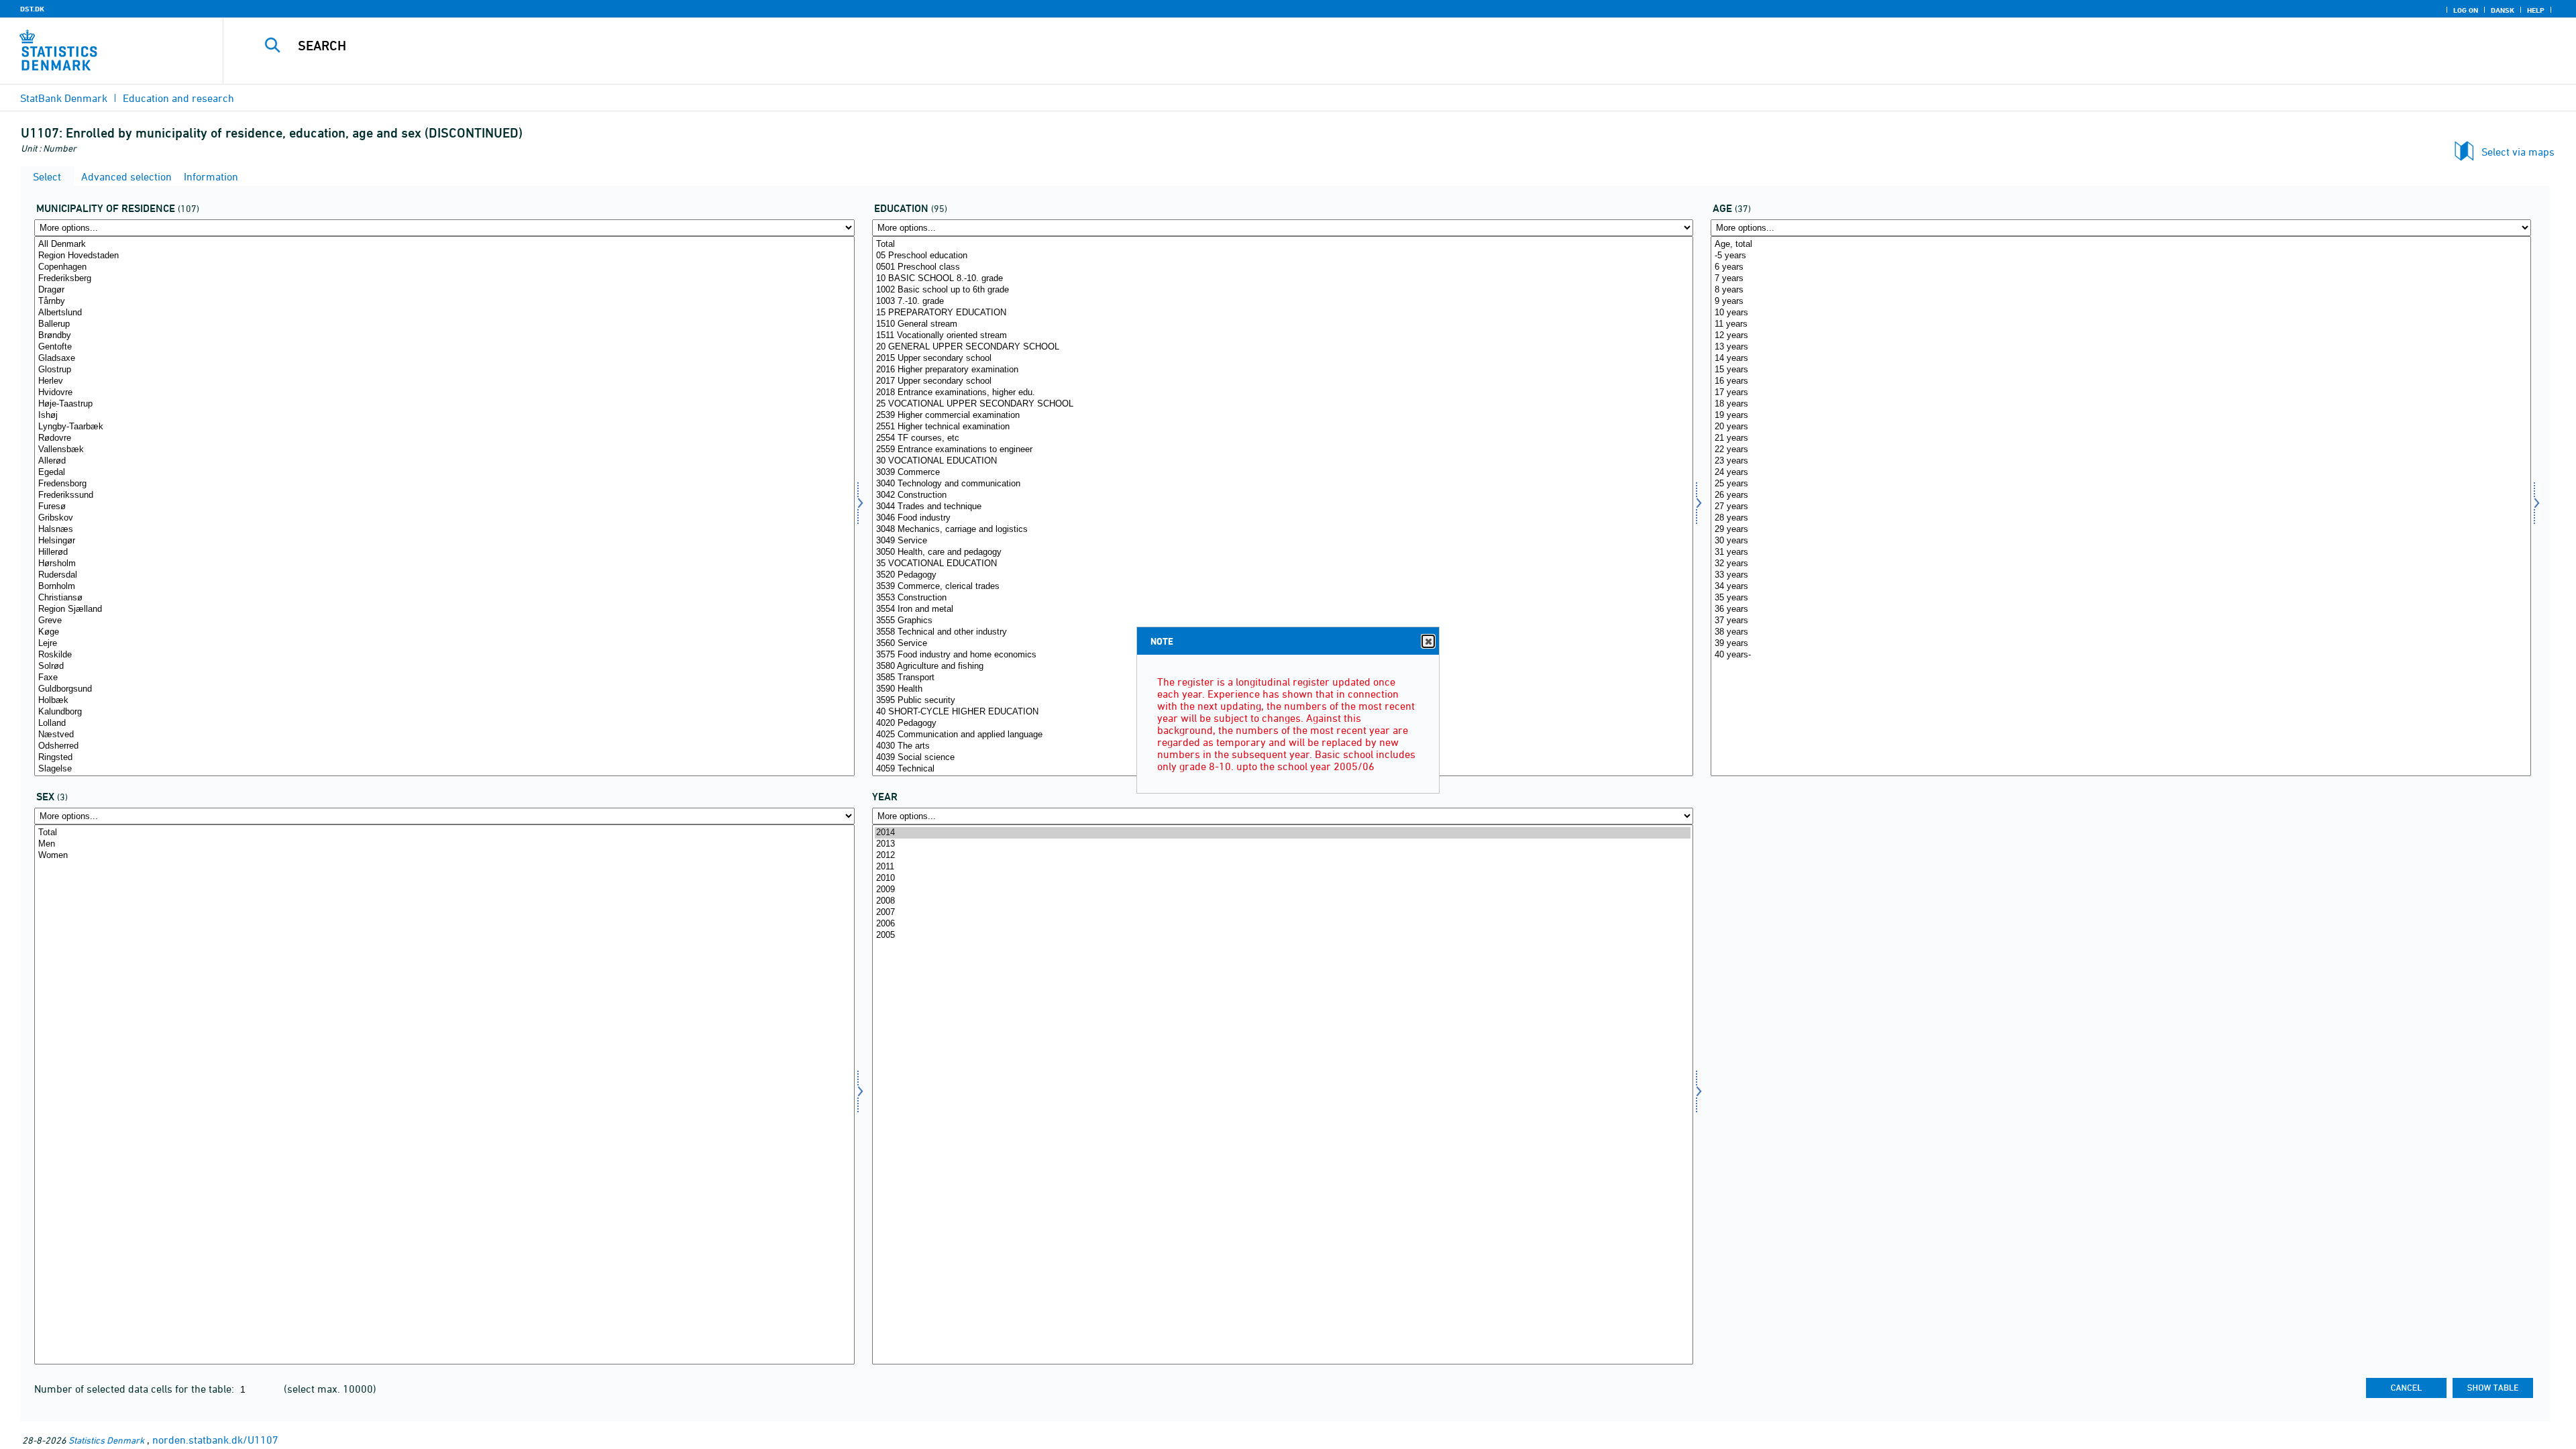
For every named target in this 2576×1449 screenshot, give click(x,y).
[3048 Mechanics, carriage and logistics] (1282, 530)
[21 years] (2121, 438)
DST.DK (32, 9)
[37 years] (2121, 621)
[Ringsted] (444, 758)
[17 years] (2121, 393)
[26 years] (2121, 495)
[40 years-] (2121, 655)
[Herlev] (444, 381)
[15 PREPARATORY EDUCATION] (1282, 313)
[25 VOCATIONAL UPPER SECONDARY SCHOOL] (1282, 404)
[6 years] (2121, 267)
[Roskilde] (444, 655)
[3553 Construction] (1282, 598)
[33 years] (2121, 575)
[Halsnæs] (444, 530)
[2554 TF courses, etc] (1282, 438)
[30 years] (2121, 541)
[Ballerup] (444, 324)
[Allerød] (444, 461)
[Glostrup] (444, 370)
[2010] (1282, 878)
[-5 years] (2121, 256)
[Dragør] (444, 290)
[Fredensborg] (444, 484)
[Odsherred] (444, 746)
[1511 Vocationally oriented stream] (1282, 336)
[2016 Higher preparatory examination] (1282, 370)
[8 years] (2121, 290)
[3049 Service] (1282, 541)
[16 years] (2121, 381)
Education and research (178, 98)
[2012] (1282, 856)
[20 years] (2121, 427)
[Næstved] (444, 735)
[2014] (1282, 833)
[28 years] (2121, 518)
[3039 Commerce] (1282, 473)
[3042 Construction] (1282, 495)
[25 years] (2121, 484)
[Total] (1282, 245)
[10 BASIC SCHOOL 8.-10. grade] (1282, 279)
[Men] (444, 844)
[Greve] (444, 621)
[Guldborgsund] (444, 689)
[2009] (1282, 890)
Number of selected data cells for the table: (136, 1389)
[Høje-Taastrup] (444, 404)
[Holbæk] (444, 701)
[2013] (1282, 844)
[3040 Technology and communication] (1282, 484)
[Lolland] (444, 723)
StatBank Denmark (64, 98)
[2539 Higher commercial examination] (1282, 416)
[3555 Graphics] (1282, 621)
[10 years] (2121, 313)
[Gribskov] (444, 518)
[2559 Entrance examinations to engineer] (1282, 450)
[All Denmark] (444, 245)
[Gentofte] (444, 347)
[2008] (1282, 901)
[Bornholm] (444, 587)
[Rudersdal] (444, 575)
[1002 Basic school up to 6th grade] (1282, 290)
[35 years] (2121, 598)
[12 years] (2121, 336)
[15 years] (2121, 370)
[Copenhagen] (444, 267)
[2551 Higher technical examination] (1282, 427)
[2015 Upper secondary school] (1282, 359)
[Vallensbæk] (444, 450)
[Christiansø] (444, 598)
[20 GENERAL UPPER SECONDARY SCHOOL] (1282, 347)
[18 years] (2121, 404)
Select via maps (2518, 152)
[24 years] (2121, 473)
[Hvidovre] (444, 393)
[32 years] (2121, 564)
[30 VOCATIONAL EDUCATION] (1282, 461)
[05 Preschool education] (1282, 256)
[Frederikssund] (444, 495)
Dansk (2503, 10)
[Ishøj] (444, 416)
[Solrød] (444, 666)
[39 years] (2121, 644)
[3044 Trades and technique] (1282, 507)
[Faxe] (444, 678)
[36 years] (2121, 609)
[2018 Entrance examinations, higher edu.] (1282, 393)
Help (2536, 10)
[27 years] (2121, 507)
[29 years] (2121, 530)
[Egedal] (444, 473)
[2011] (1282, 867)
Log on (2466, 10)
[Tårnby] (444, 302)
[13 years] (2121, 347)
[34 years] (2121, 587)
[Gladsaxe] (444, 359)
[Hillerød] (444, 552)
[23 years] (2121, 461)
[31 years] (2121, 552)
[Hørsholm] (444, 564)
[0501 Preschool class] (1282, 267)
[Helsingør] (444, 541)
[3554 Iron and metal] (1282, 609)
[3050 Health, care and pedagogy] (1282, 552)
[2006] (1282, 924)
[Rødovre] (444, 438)
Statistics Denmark (106, 1440)
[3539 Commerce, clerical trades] (1282, 587)
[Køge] (444, 632)
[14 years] (2121, 359)
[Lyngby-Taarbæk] (444, 427)
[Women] (444, 856)
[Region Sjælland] (444, 609)
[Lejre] (444, 644)
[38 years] (2121, 632)
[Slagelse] (444, 769)
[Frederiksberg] (444, 279)
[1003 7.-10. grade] (1282, 302)
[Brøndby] (444, 336)
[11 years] (2121, 324)
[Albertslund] (444, 313)
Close (1428, 641)
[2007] (1282, 913)
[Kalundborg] (444, 712)
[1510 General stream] (1282, 324)
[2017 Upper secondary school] (1282, 381)
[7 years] (2121, 279)
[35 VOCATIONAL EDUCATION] (1282, 564)
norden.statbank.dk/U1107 (215, 1440)
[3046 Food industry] (1282, 518)
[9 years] (2121, 302)
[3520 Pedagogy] (1282, 575)
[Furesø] (444, 507)
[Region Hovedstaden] (444, 256)
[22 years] (2121, 450)
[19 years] (2121, 416)
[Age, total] (2121, 245)
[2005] (1282, 935)
